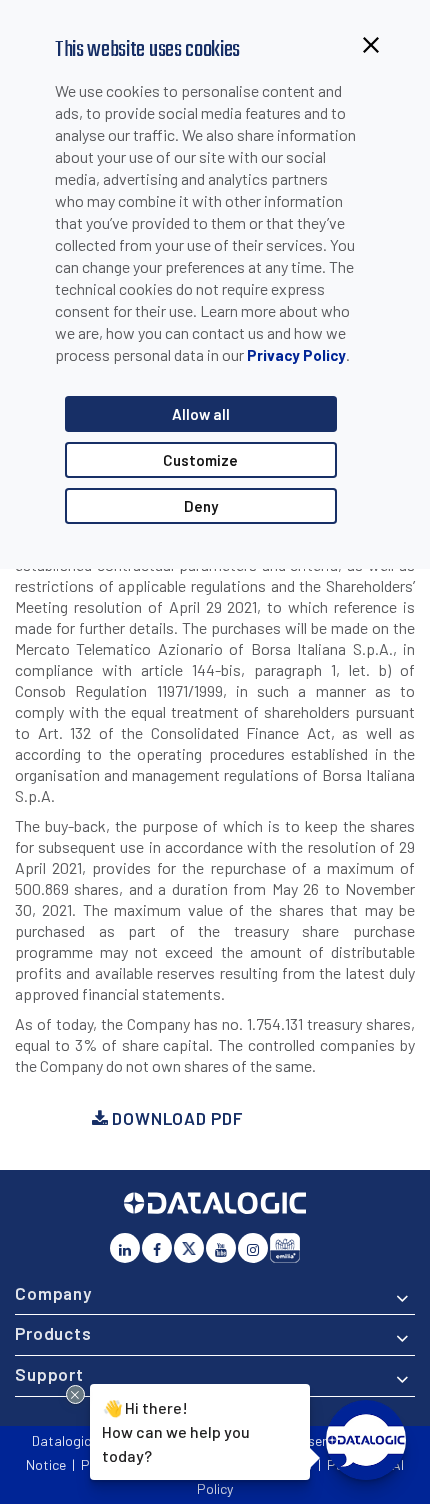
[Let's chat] (366, 1440)
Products (53, 1333)
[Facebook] (157, 1248)
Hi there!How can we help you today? (176, 1430)
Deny (201, 506)
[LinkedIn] (125, 1248)
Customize (200, 460)
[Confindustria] (285, 1248)
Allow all (201, 414)
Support (49, 1374)
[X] (189, 1248)
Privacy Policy (296, 355)
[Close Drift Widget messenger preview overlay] (75, 1394)
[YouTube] (221, 1248)
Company (53, 1293)
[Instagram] (253, 1248)
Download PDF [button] (175, 1118)
